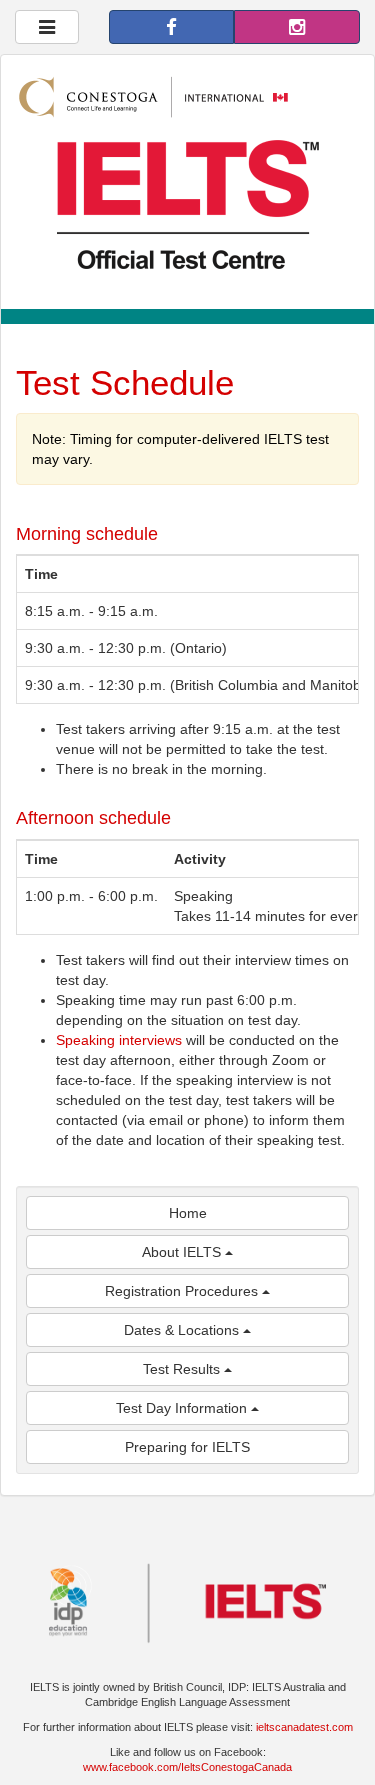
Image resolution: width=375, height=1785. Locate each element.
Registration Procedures (183, 1291)
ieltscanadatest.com (304, 1727)
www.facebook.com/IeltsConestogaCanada (187, 1767)
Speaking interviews (119, 1040)
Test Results (183, 1369)
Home (188, 1213)
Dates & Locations (183, 1330)
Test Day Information (183, 1408)
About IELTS (183, 1252)
